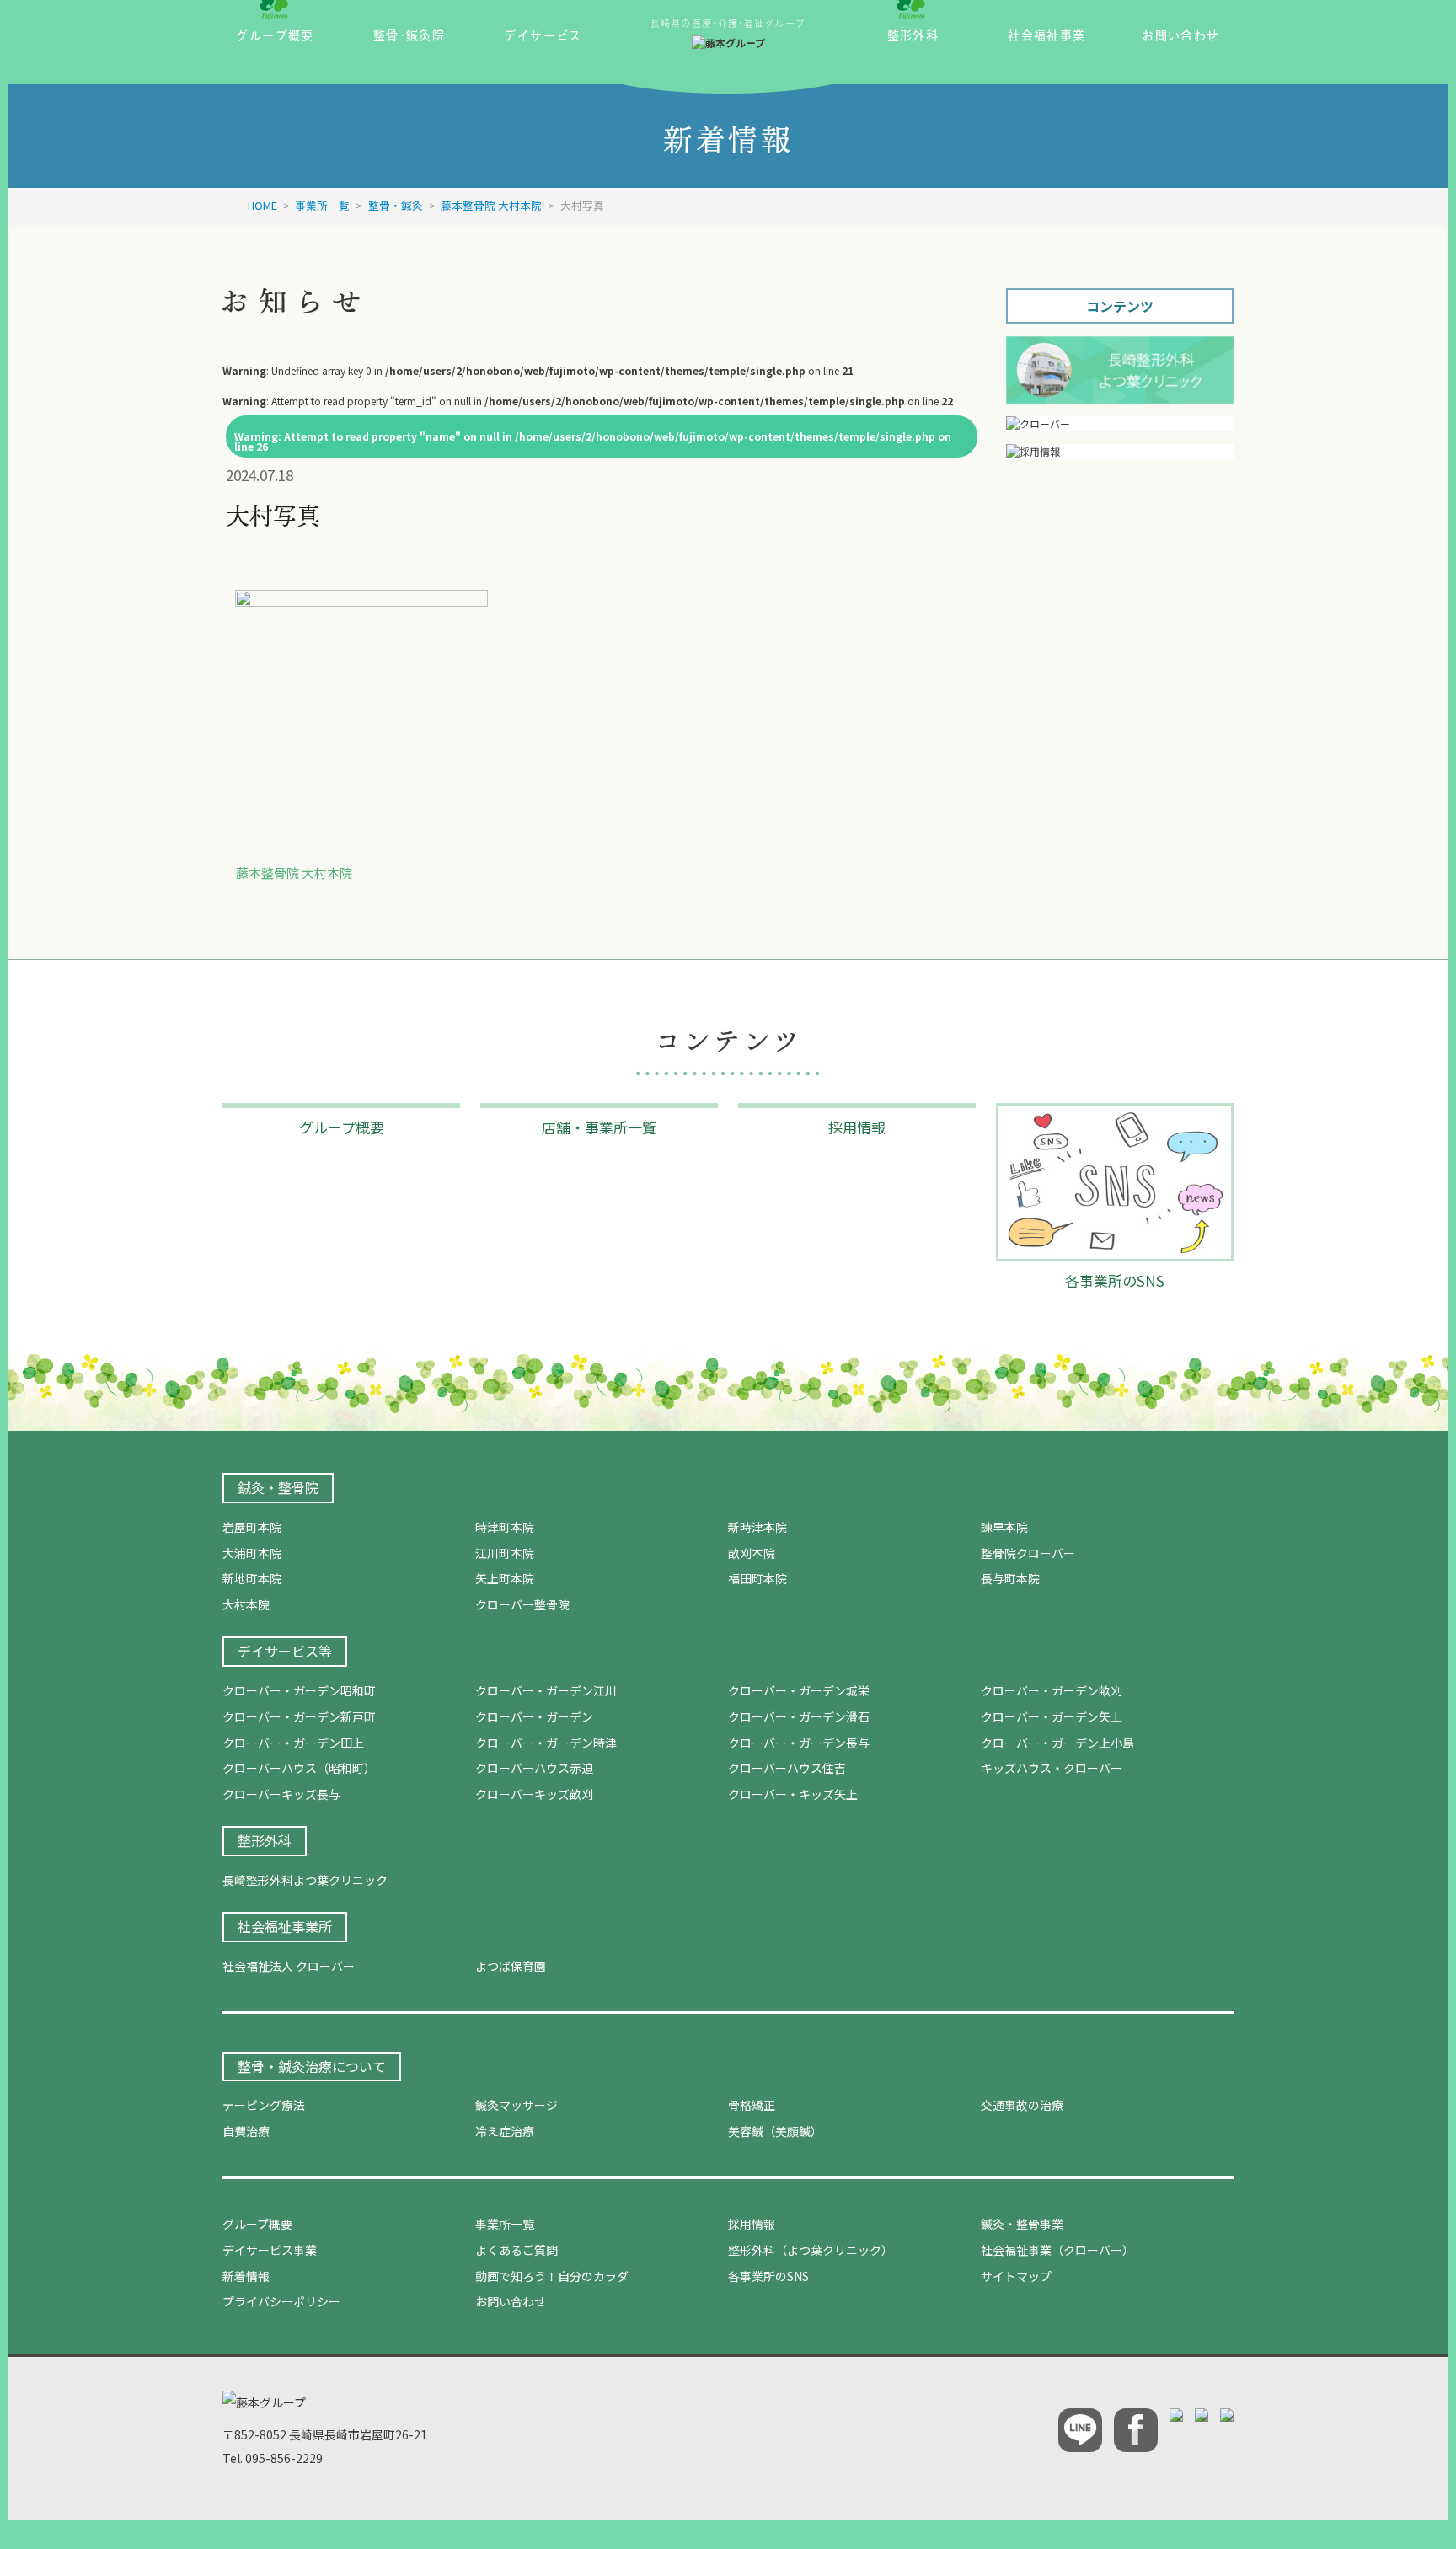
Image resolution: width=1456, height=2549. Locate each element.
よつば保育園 (511, 1966)
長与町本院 (1010, 1578)
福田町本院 (757, 1578)
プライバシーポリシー (281, 2301)
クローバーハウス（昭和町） (299, 1768)
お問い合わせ (511, 2301)
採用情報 (752, 2224)
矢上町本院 (505, 1578)
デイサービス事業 (270, 2250)
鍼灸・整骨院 (278, 1487)
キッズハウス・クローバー (1052, 1768)
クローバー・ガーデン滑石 (799, 1716)
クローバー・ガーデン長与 (799, 1743)
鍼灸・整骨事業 (1022, 2224)
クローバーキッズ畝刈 (534, 1794)
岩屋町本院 (252, 1527)
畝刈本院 (752, 1553)
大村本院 (246, 1604)
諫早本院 (1004, 1527)
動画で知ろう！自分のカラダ (552, 2276)
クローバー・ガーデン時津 (546, 1743)
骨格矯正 (752, 2105)
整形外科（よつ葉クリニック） (811, 2250)
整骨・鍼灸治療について (312, 2066)
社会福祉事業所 (285, 1926)
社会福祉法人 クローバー (289, 1966)
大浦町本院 (252, 1553)
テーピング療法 (264, 2105)
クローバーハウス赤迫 (534, 1768)
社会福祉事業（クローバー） (1057, 2250)
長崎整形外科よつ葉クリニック (305, 1880)
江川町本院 (505, 1553)
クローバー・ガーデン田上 (293, 1743)
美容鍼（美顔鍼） (775, 2131)
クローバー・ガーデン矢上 (1052, 1716)
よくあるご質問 (517, 2250)
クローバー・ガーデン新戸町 (299, 1716)
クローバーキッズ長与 (281, 1794)
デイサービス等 (285, 1651)
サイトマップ (1016, 2276)
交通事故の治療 (1022, 2105)
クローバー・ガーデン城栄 (799, 1690)
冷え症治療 (505, 2131)
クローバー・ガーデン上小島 (1057, 1743)
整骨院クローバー (1028, 1553)
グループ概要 (257, 2224)
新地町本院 (252, 1578)
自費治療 (246, 2131)
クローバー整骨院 (522, 1604)
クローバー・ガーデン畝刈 (1052, 1690)
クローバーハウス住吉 (787, 1768)
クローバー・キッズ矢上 (793, 1794)
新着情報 (246, 2276)
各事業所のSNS (768, 2276)
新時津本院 (757, 1527)
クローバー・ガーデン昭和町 (299, 1690)
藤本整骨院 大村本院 (294, 873)
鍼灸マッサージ (517, 2105)
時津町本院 (505, 1527)
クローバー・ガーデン (534, 1716)
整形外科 (265, 1840)
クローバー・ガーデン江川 (546, 1690)
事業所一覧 (505, 2224)
